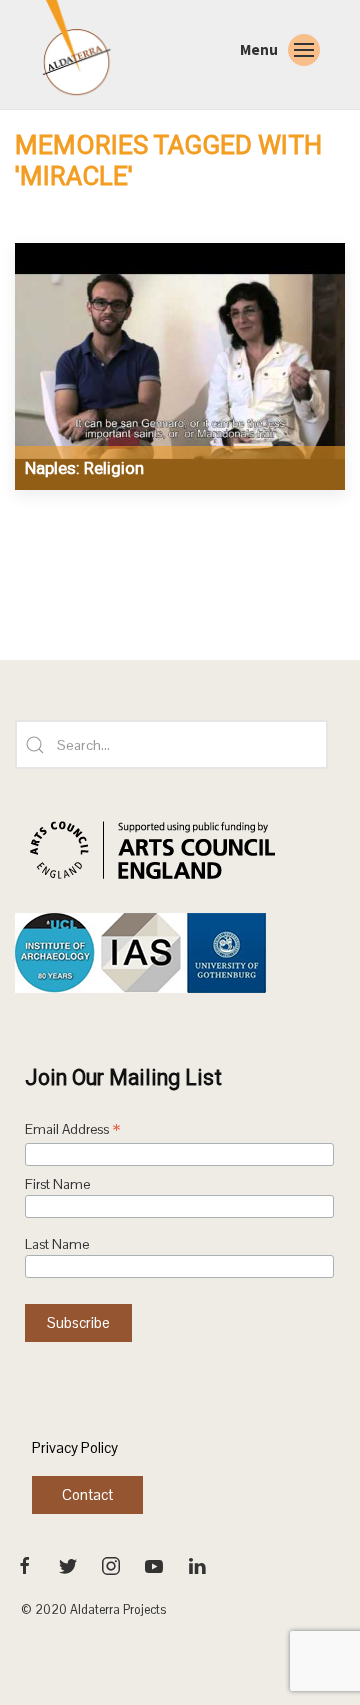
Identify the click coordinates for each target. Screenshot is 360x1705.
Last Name (57, 1244)
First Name (57, 1184)
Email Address (73, 1131)
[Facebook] (26, 1564)
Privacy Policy (75, 1447)
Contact (87, 1494)
